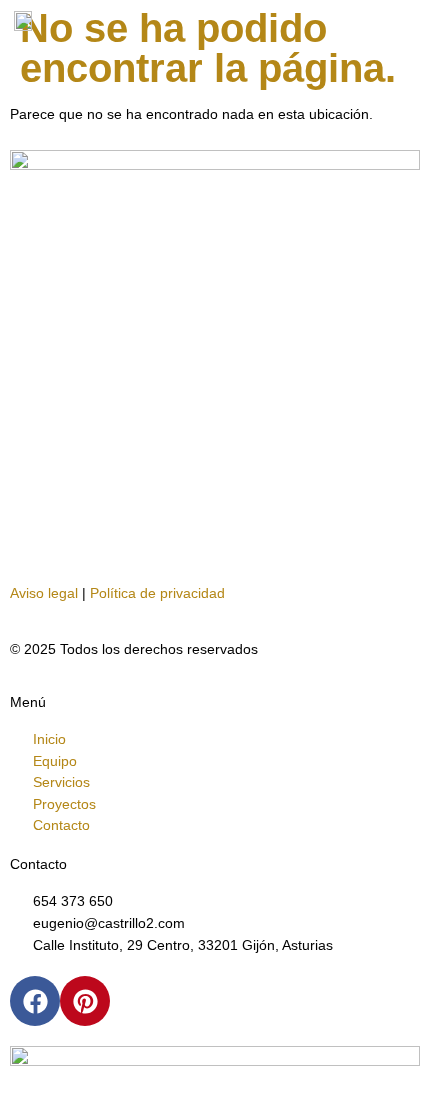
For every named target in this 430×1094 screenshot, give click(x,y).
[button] (414, 21)
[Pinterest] (85, 1001)
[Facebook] (35, 1001)
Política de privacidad (157, 593)
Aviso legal (44, 593)
